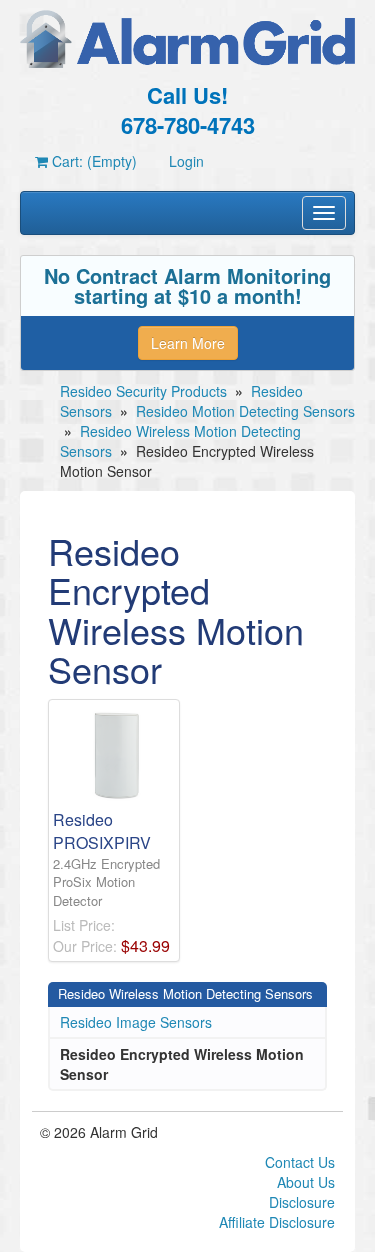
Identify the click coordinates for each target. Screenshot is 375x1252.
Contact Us (300, 1162)
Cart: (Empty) (92, 161)
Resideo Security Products (143, 391)
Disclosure (302, 1202)
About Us (306, 1182)
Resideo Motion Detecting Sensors (245, 411)
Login (186, 161)
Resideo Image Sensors (136, 1022)
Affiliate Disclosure (277, 1222)
